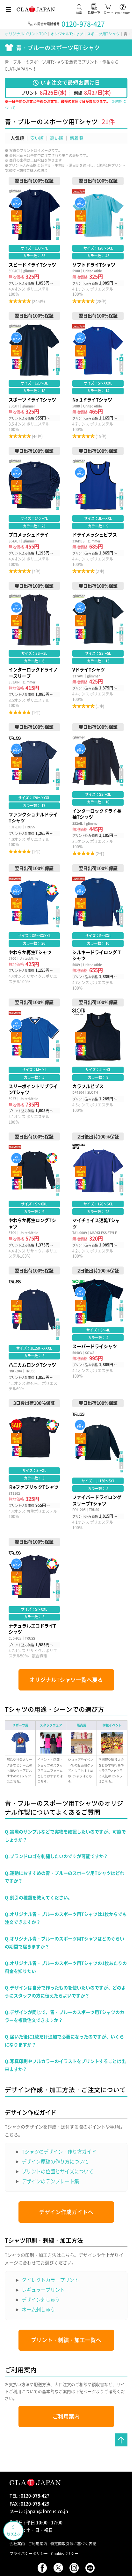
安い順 (37, 138)
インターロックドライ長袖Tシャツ (98, 790)
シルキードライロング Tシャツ (98, 927)
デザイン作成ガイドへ (66, 2212)
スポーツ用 (20, 1725)
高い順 (57, 138)
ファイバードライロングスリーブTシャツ (98, 1465)
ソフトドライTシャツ (98, 241)
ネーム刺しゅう (38, 2309)
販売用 (82, 1725)
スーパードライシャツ (98, 1329)
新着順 (76, 138)
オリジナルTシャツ (67, 34)
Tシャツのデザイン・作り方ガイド (59, 2152)
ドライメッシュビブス (98, 511)
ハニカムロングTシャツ (34, 1329)
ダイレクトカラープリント (50, 2280)
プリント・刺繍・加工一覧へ (66, 2340)
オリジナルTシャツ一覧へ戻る (66, 1680)
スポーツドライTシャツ (34, 376)
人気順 (17, 138)
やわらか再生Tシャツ (34, 927)
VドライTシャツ (98, 649)
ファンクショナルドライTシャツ (34, 790)
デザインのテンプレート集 (50, 2181)
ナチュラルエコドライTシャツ (34, 1599)
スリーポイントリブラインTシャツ (34, 1062)
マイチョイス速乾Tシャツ (98, 1196)
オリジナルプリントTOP (26, 34)
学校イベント (112, 1725)
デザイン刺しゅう (41, 2300)
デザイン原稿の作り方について (55, 2161)
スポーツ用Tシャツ (103, 34)
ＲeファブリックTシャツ (34, 1465)
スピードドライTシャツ (34, 241)
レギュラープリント (43, 2290)
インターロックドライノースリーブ (34, 649)
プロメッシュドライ (34, 511)
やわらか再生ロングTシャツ (34, 1196)
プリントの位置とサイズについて (58, 2171)
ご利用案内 (66, 2416)
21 (105, 121)
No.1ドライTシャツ (98, 376)
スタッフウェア (51, 1725)
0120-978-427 (83, 24)
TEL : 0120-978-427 (29, 2495)
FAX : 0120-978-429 (29, 2503)
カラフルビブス (98, 1062)
